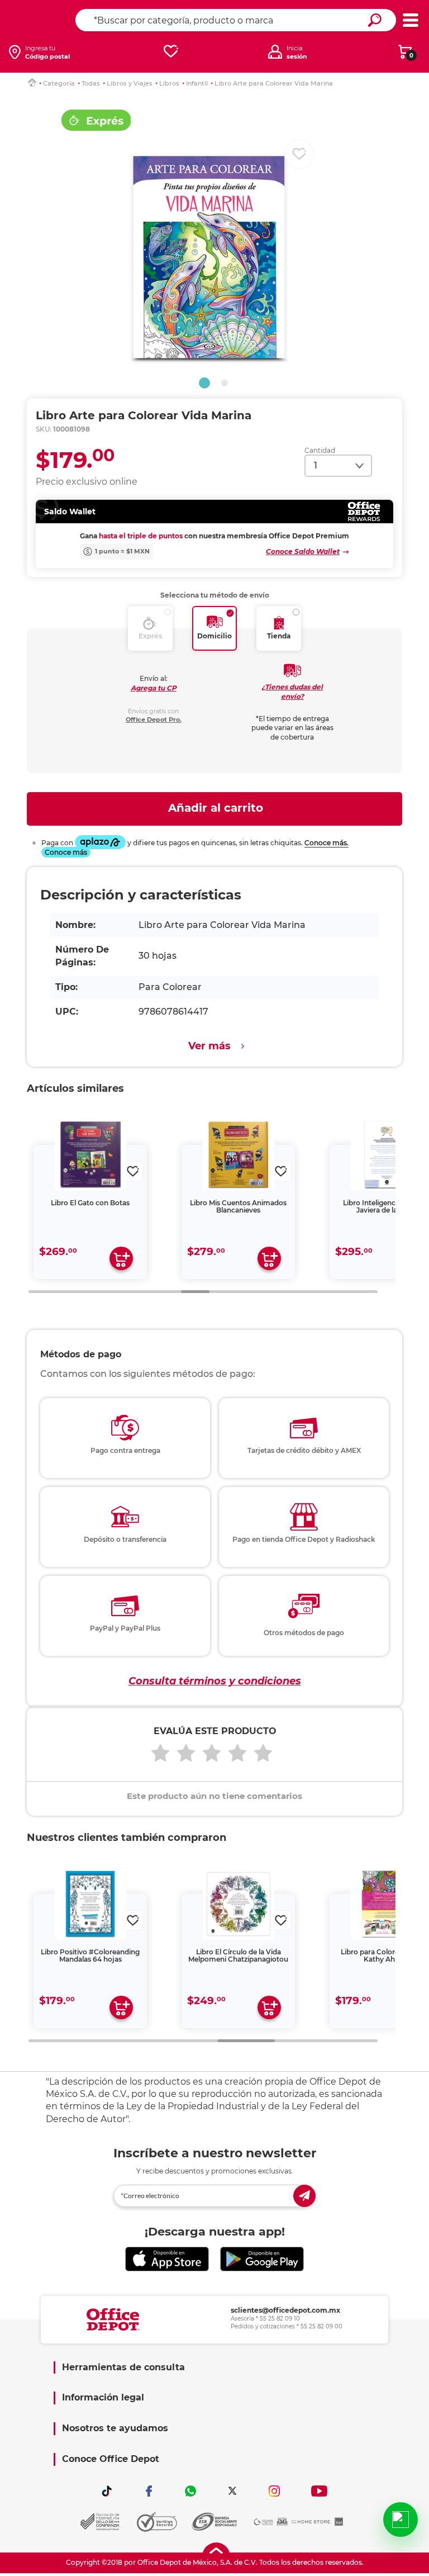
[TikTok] (107, 2491)
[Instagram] (274, 2491)
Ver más (209, 1046)
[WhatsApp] (190, 2491)
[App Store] (167, 2259)
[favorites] (171, 52)
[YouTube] (319, 2491)
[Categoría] (410, 20)
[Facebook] (149, 2491)
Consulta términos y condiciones (215, 1681)
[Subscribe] (304, 2196)
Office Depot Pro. (154, 719)
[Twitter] (232, 2491)
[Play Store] (262, 2259)
